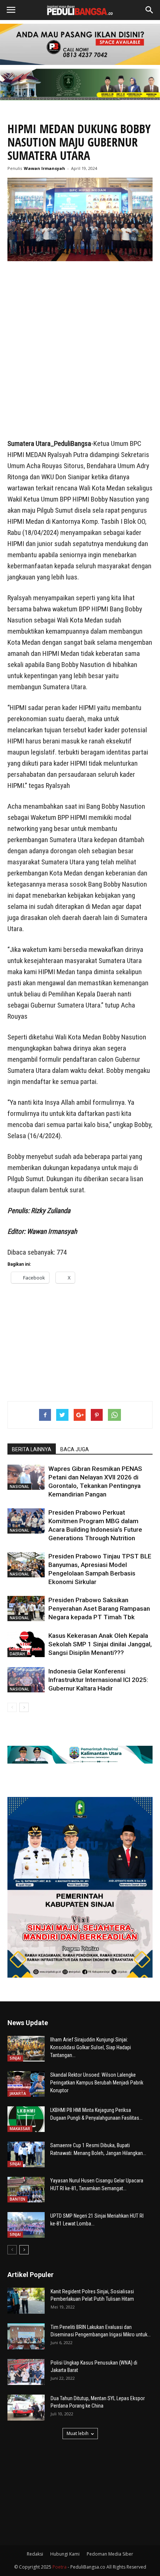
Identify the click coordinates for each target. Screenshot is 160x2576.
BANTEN (17, 2199)
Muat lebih (78, 2433)
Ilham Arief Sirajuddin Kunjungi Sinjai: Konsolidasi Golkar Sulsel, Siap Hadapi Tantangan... (91, 2047)
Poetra (60, 2567)
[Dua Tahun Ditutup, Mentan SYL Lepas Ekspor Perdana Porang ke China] (26, 2408)
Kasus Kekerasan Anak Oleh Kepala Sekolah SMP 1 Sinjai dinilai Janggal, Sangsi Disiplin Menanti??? (100, 1644)
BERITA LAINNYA (32, 1449)
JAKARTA (18, 2093)
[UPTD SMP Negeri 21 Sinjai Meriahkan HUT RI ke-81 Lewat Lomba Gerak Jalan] (26, 2225)
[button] (150, 10)
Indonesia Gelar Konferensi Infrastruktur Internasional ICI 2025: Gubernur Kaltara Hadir (98, 1680)
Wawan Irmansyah (44, 168)
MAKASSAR (20, 2129)
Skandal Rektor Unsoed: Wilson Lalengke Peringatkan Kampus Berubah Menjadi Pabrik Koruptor (97, 2083)
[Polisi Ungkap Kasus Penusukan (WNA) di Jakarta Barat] (26, 2372)
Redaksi (35, 2554)
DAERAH (17, 1654)
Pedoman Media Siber (110, 2554)
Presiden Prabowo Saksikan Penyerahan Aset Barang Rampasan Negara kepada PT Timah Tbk (99, 1609)
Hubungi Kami (65, 2554)
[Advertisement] (80, 351)
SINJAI (15, 2058)
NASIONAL (19, 1486)
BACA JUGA (75, 1449)
